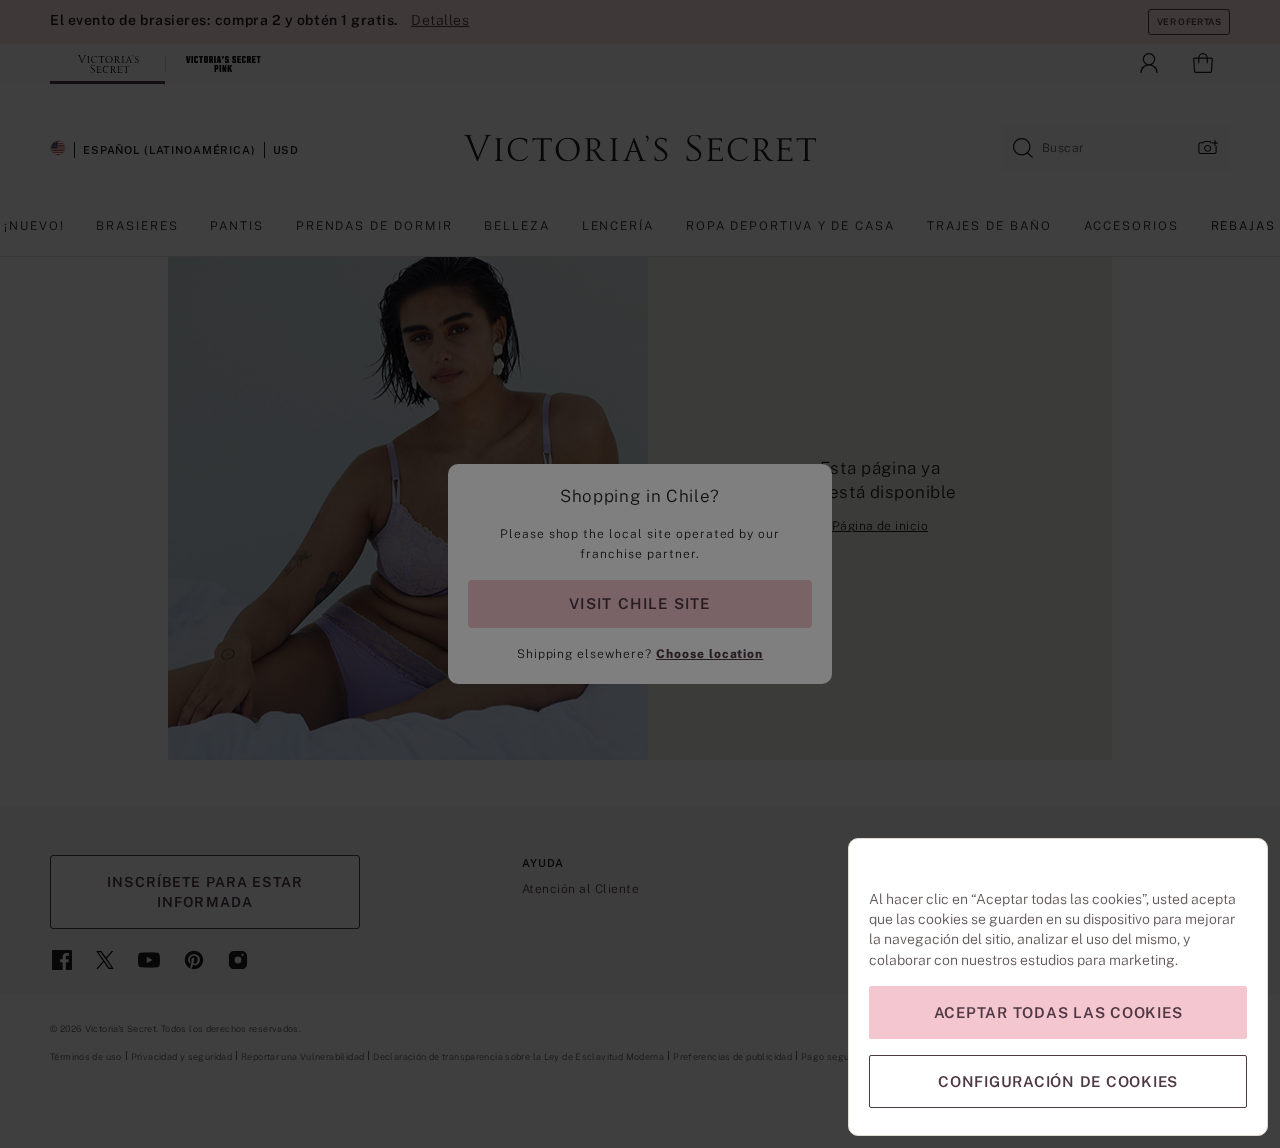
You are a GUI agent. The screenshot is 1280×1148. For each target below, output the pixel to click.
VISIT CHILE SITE (639, 603)
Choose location (709, 654)
